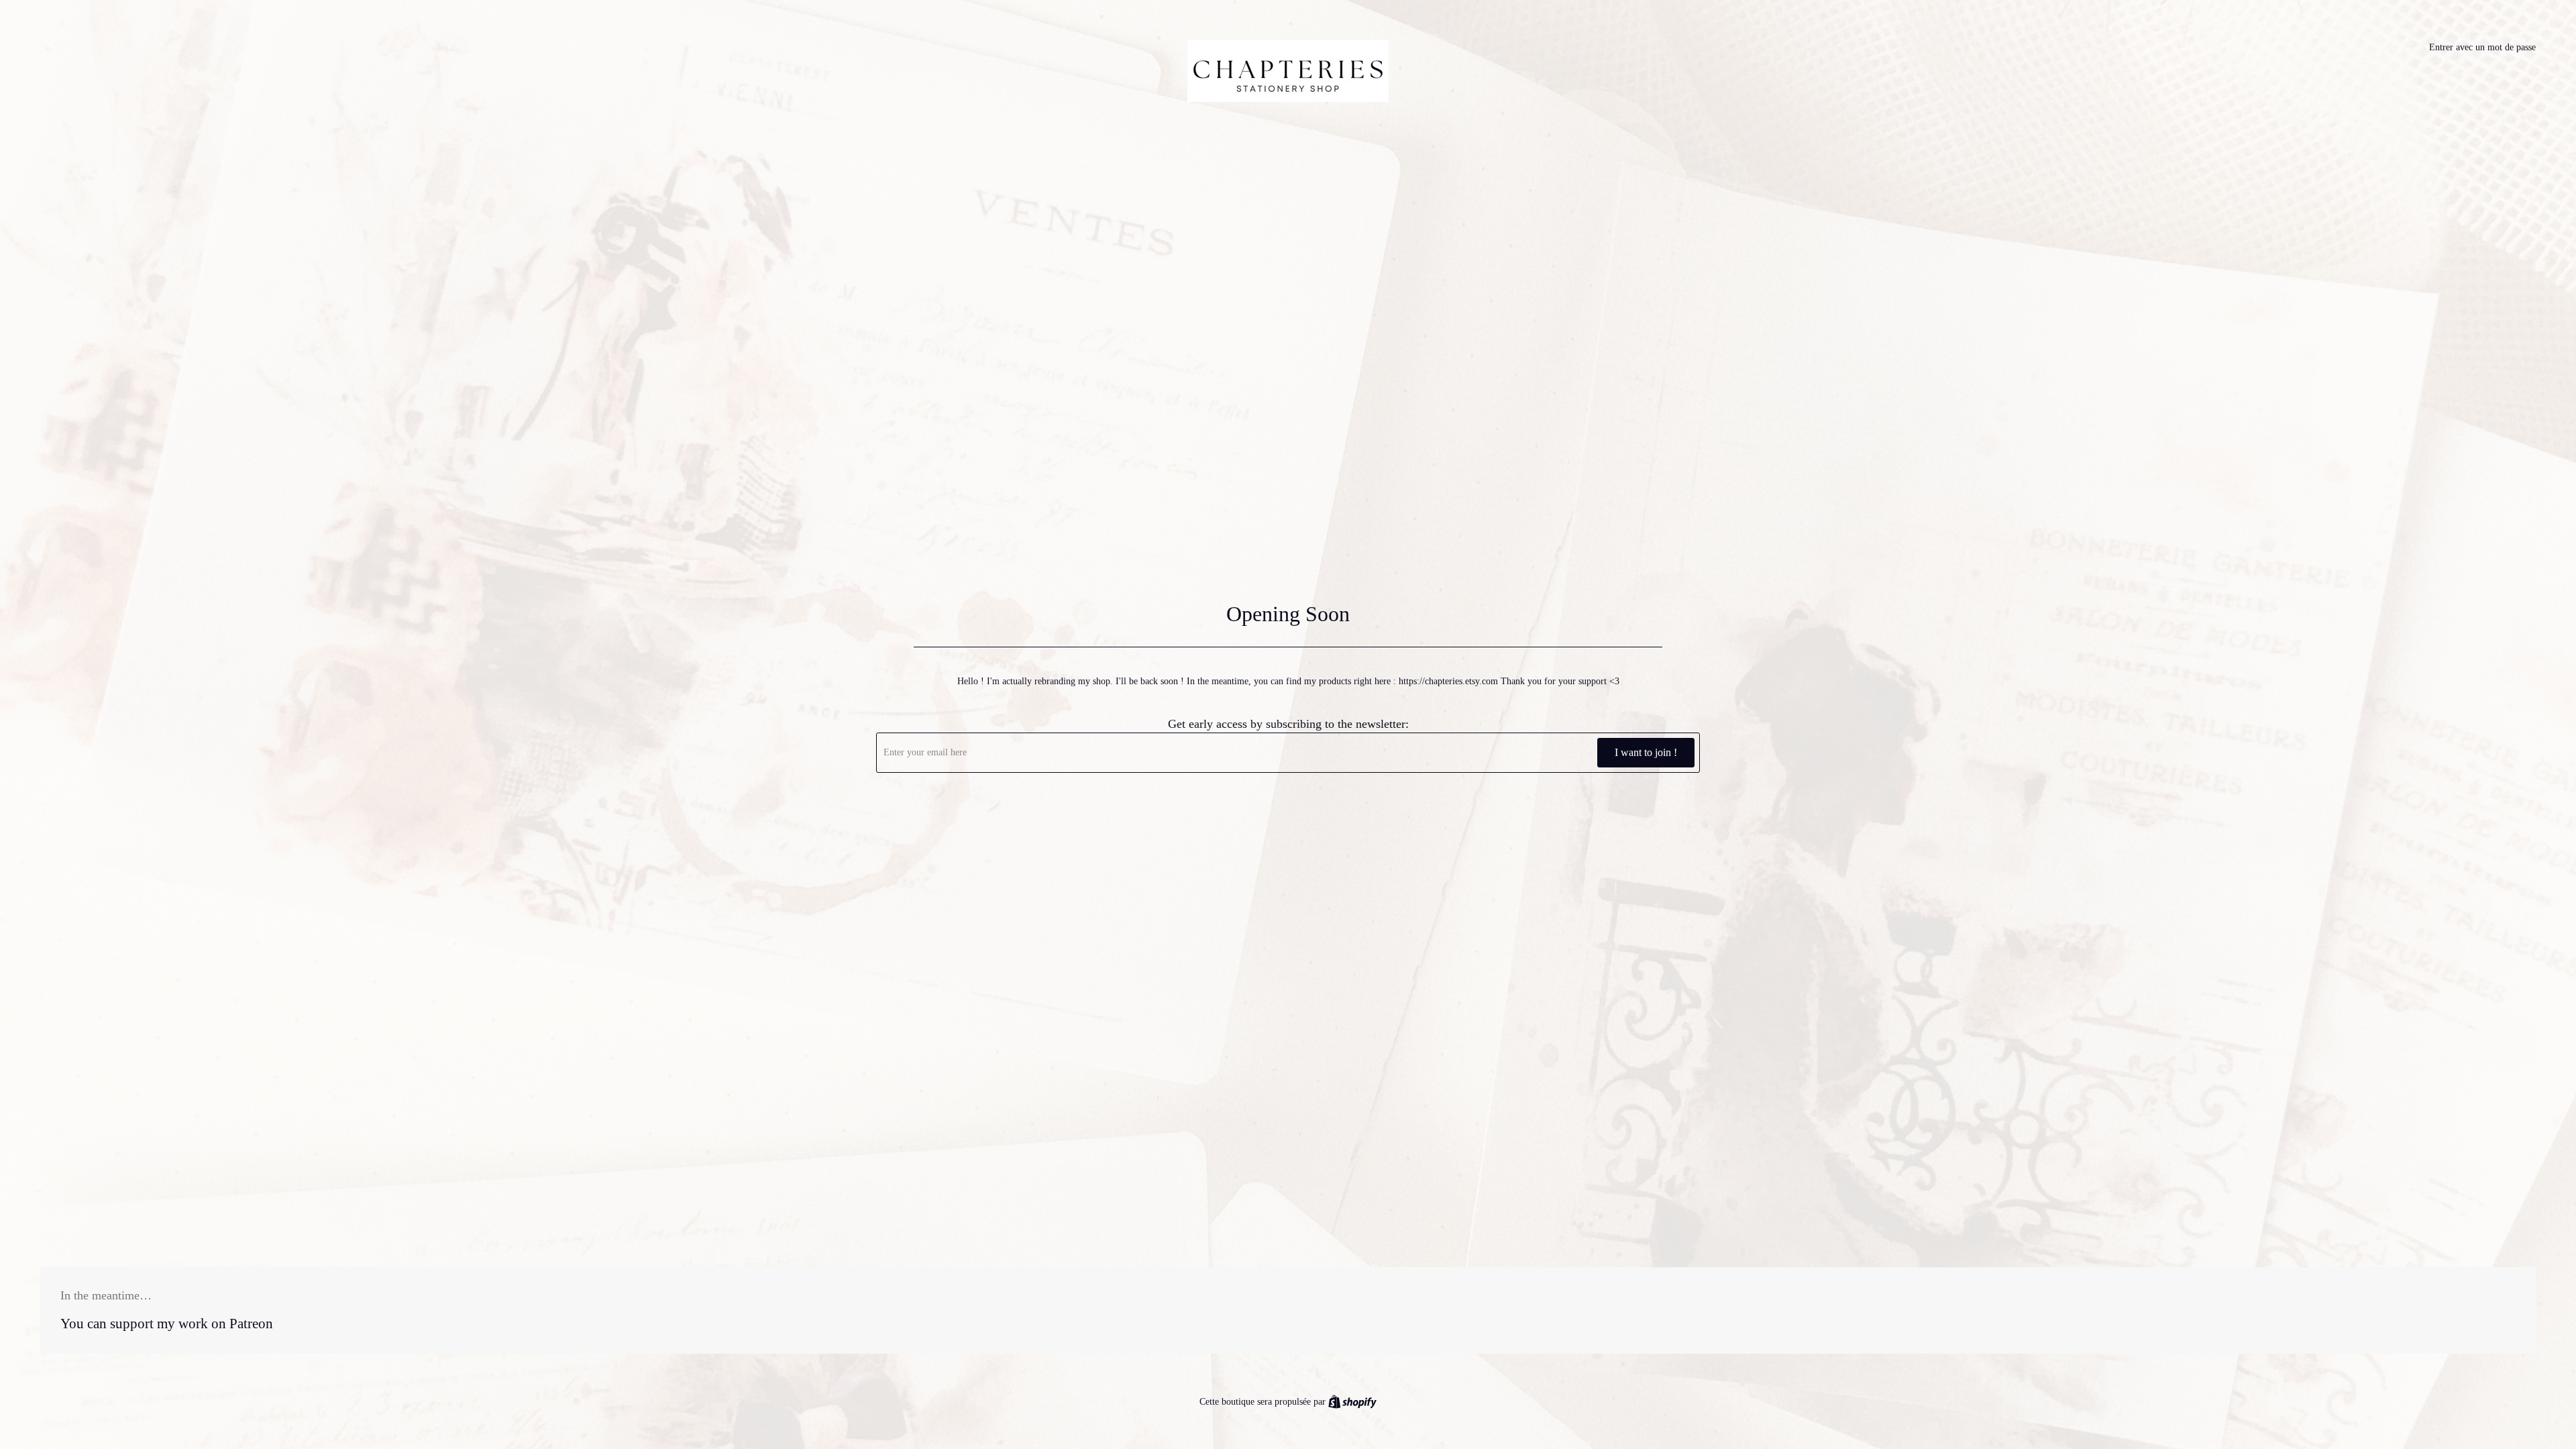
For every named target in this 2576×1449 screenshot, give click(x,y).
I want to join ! (1646, 752)
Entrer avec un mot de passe (2482, 47)
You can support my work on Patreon (167, 1324)
